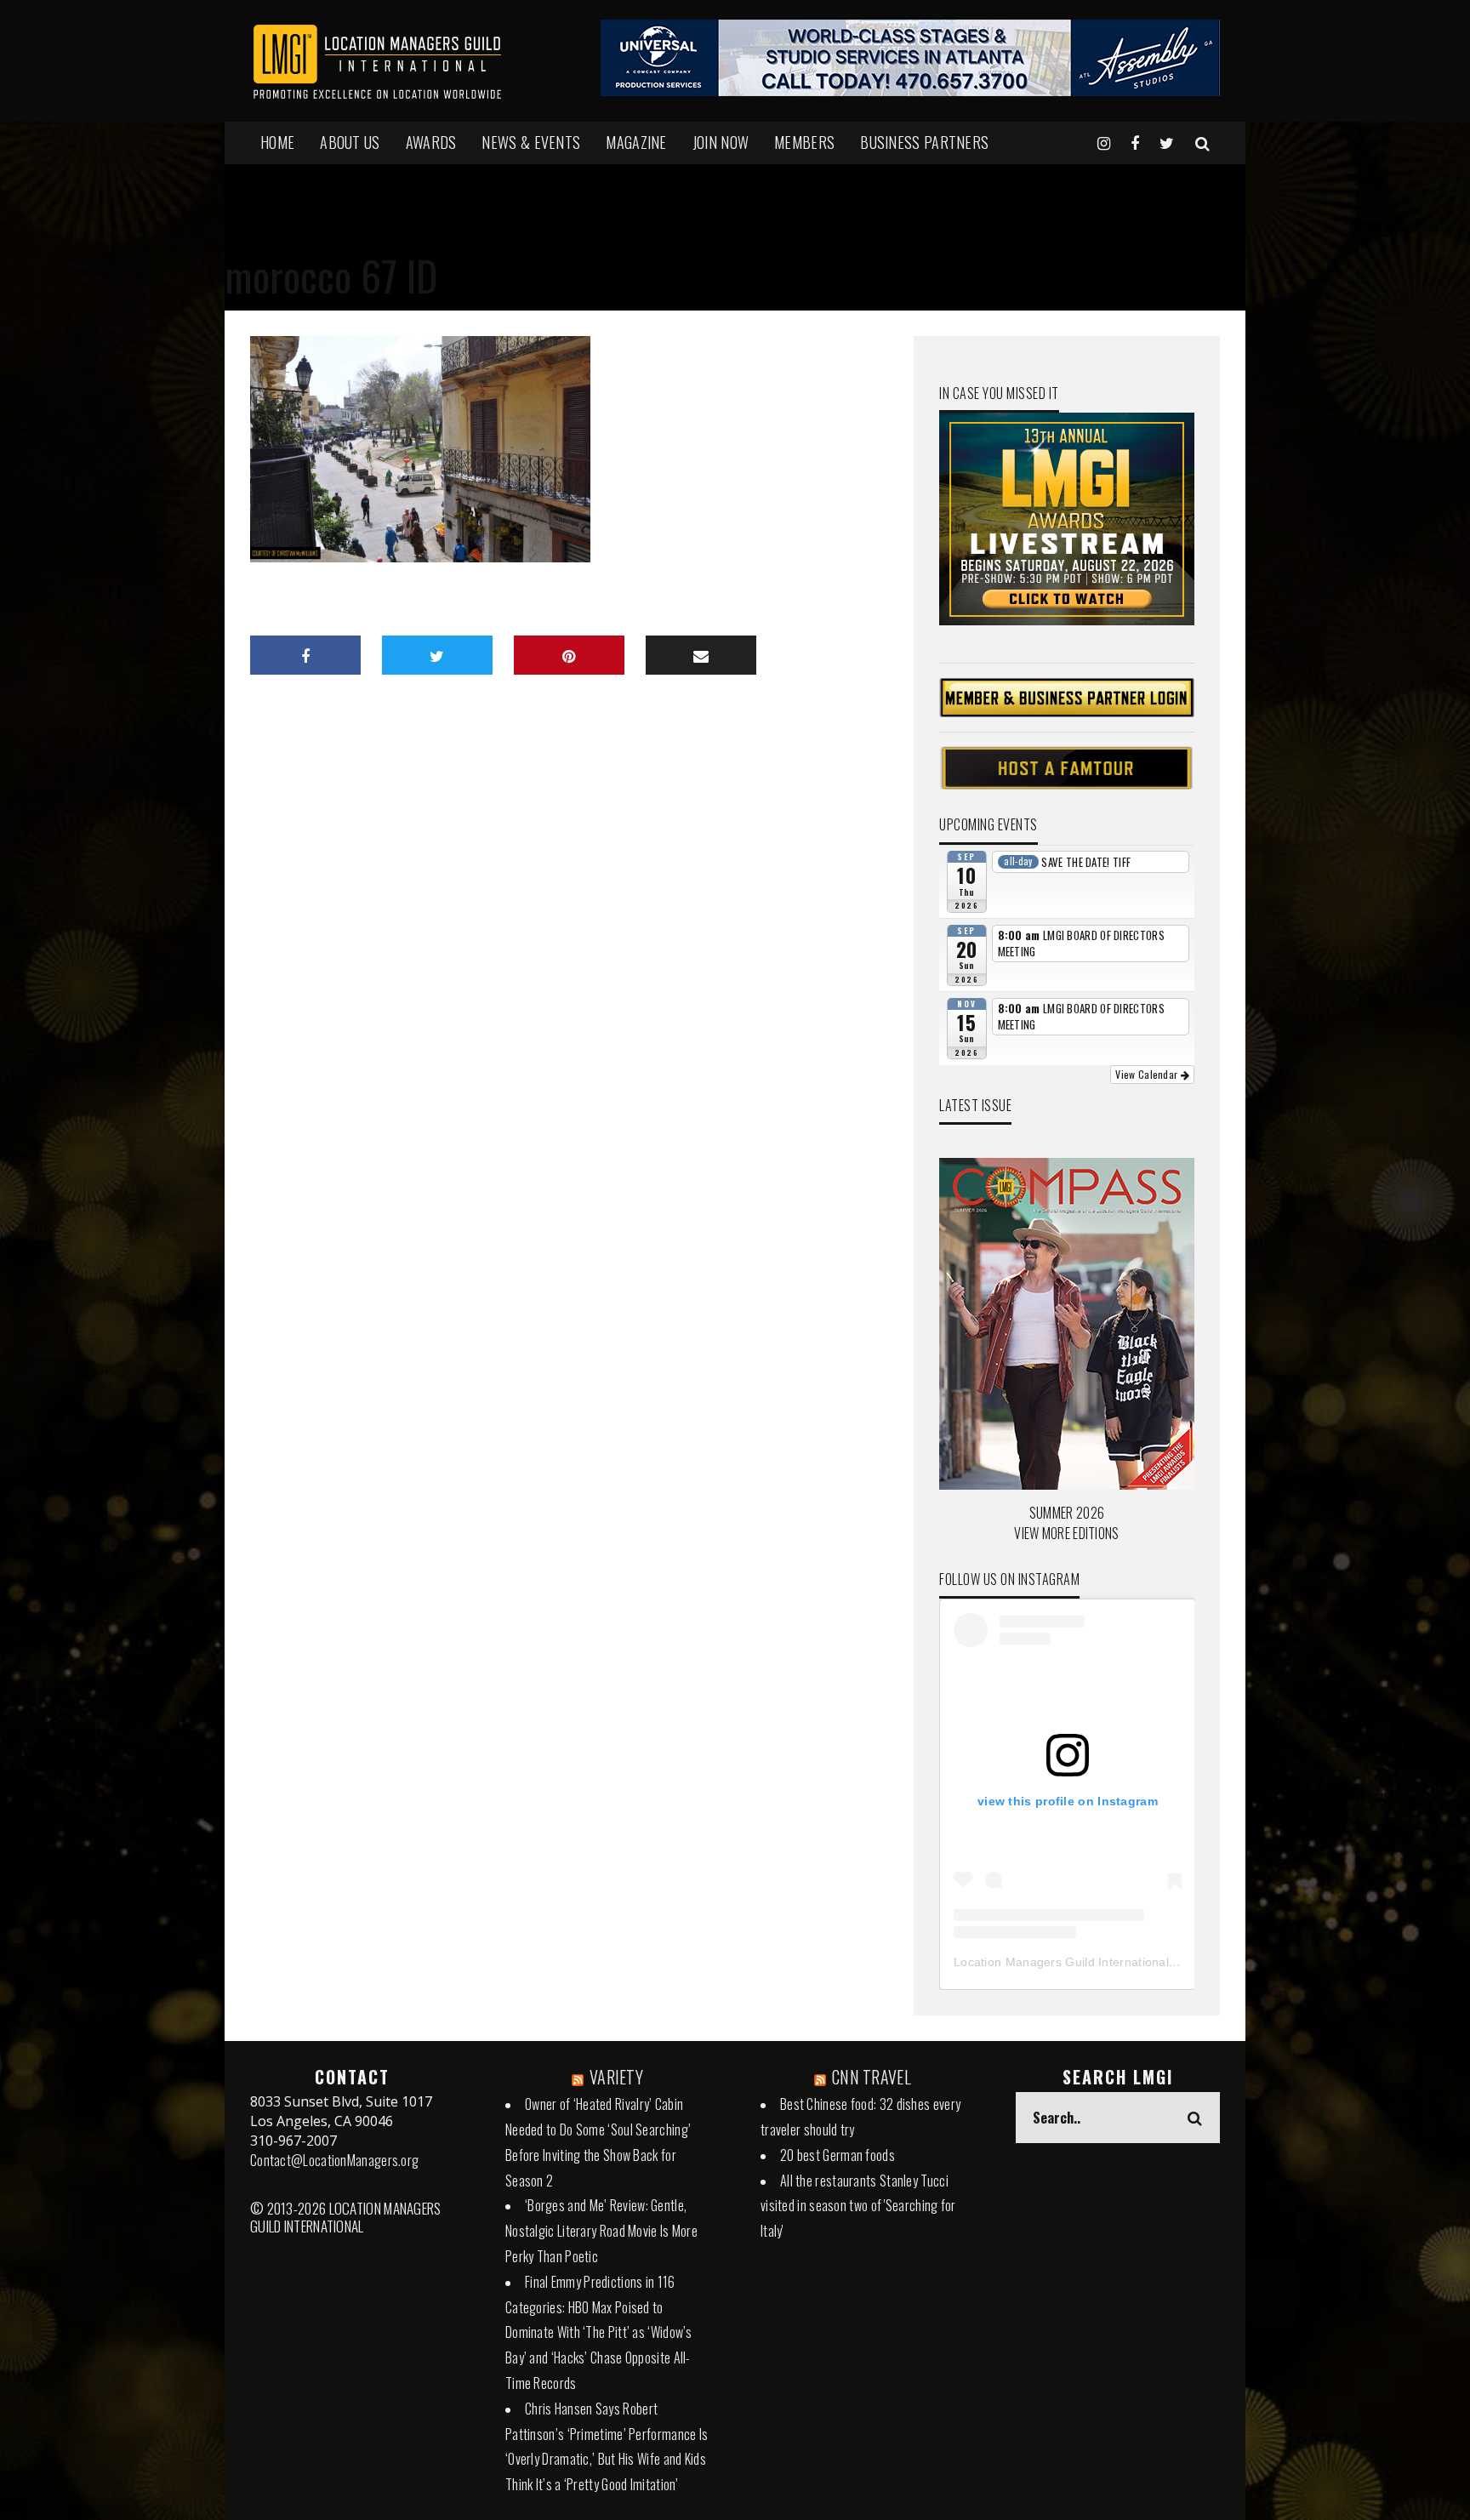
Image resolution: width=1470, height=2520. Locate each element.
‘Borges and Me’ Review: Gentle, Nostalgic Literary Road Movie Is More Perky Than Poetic (601, 2231)
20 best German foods (838, 2155)
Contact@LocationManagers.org (334, 2160)
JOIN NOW (721, 142)
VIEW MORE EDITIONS (1066, 1533)
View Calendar (1148, 1074)
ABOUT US (350, 142)
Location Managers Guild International (1061, 1962)
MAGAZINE (636, 142)
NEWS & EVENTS (531, 142)
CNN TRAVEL (872, 2077)
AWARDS (431, 142)
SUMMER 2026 (1067, 1513)
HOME (277, 142)
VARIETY (616, 2077)
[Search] (1202, 142)
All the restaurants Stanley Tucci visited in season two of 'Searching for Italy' (858, 2206)
